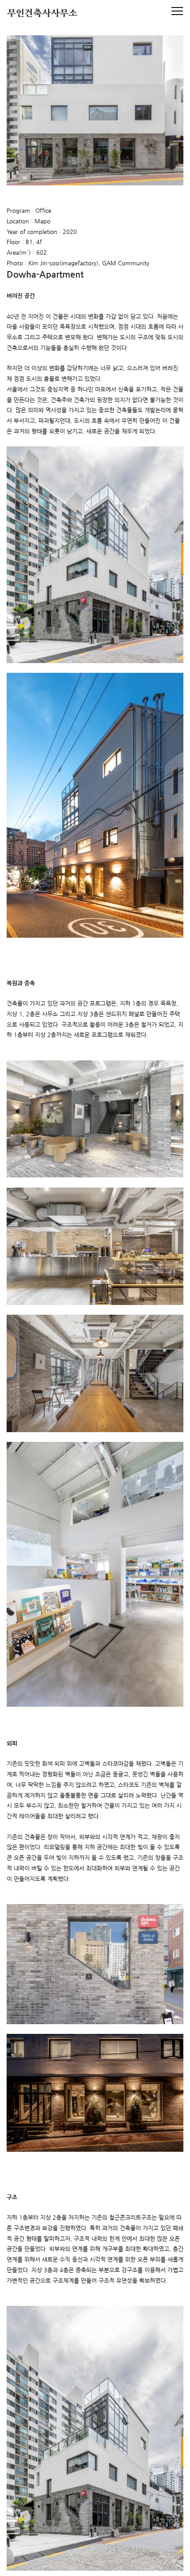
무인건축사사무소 (42, 14)
